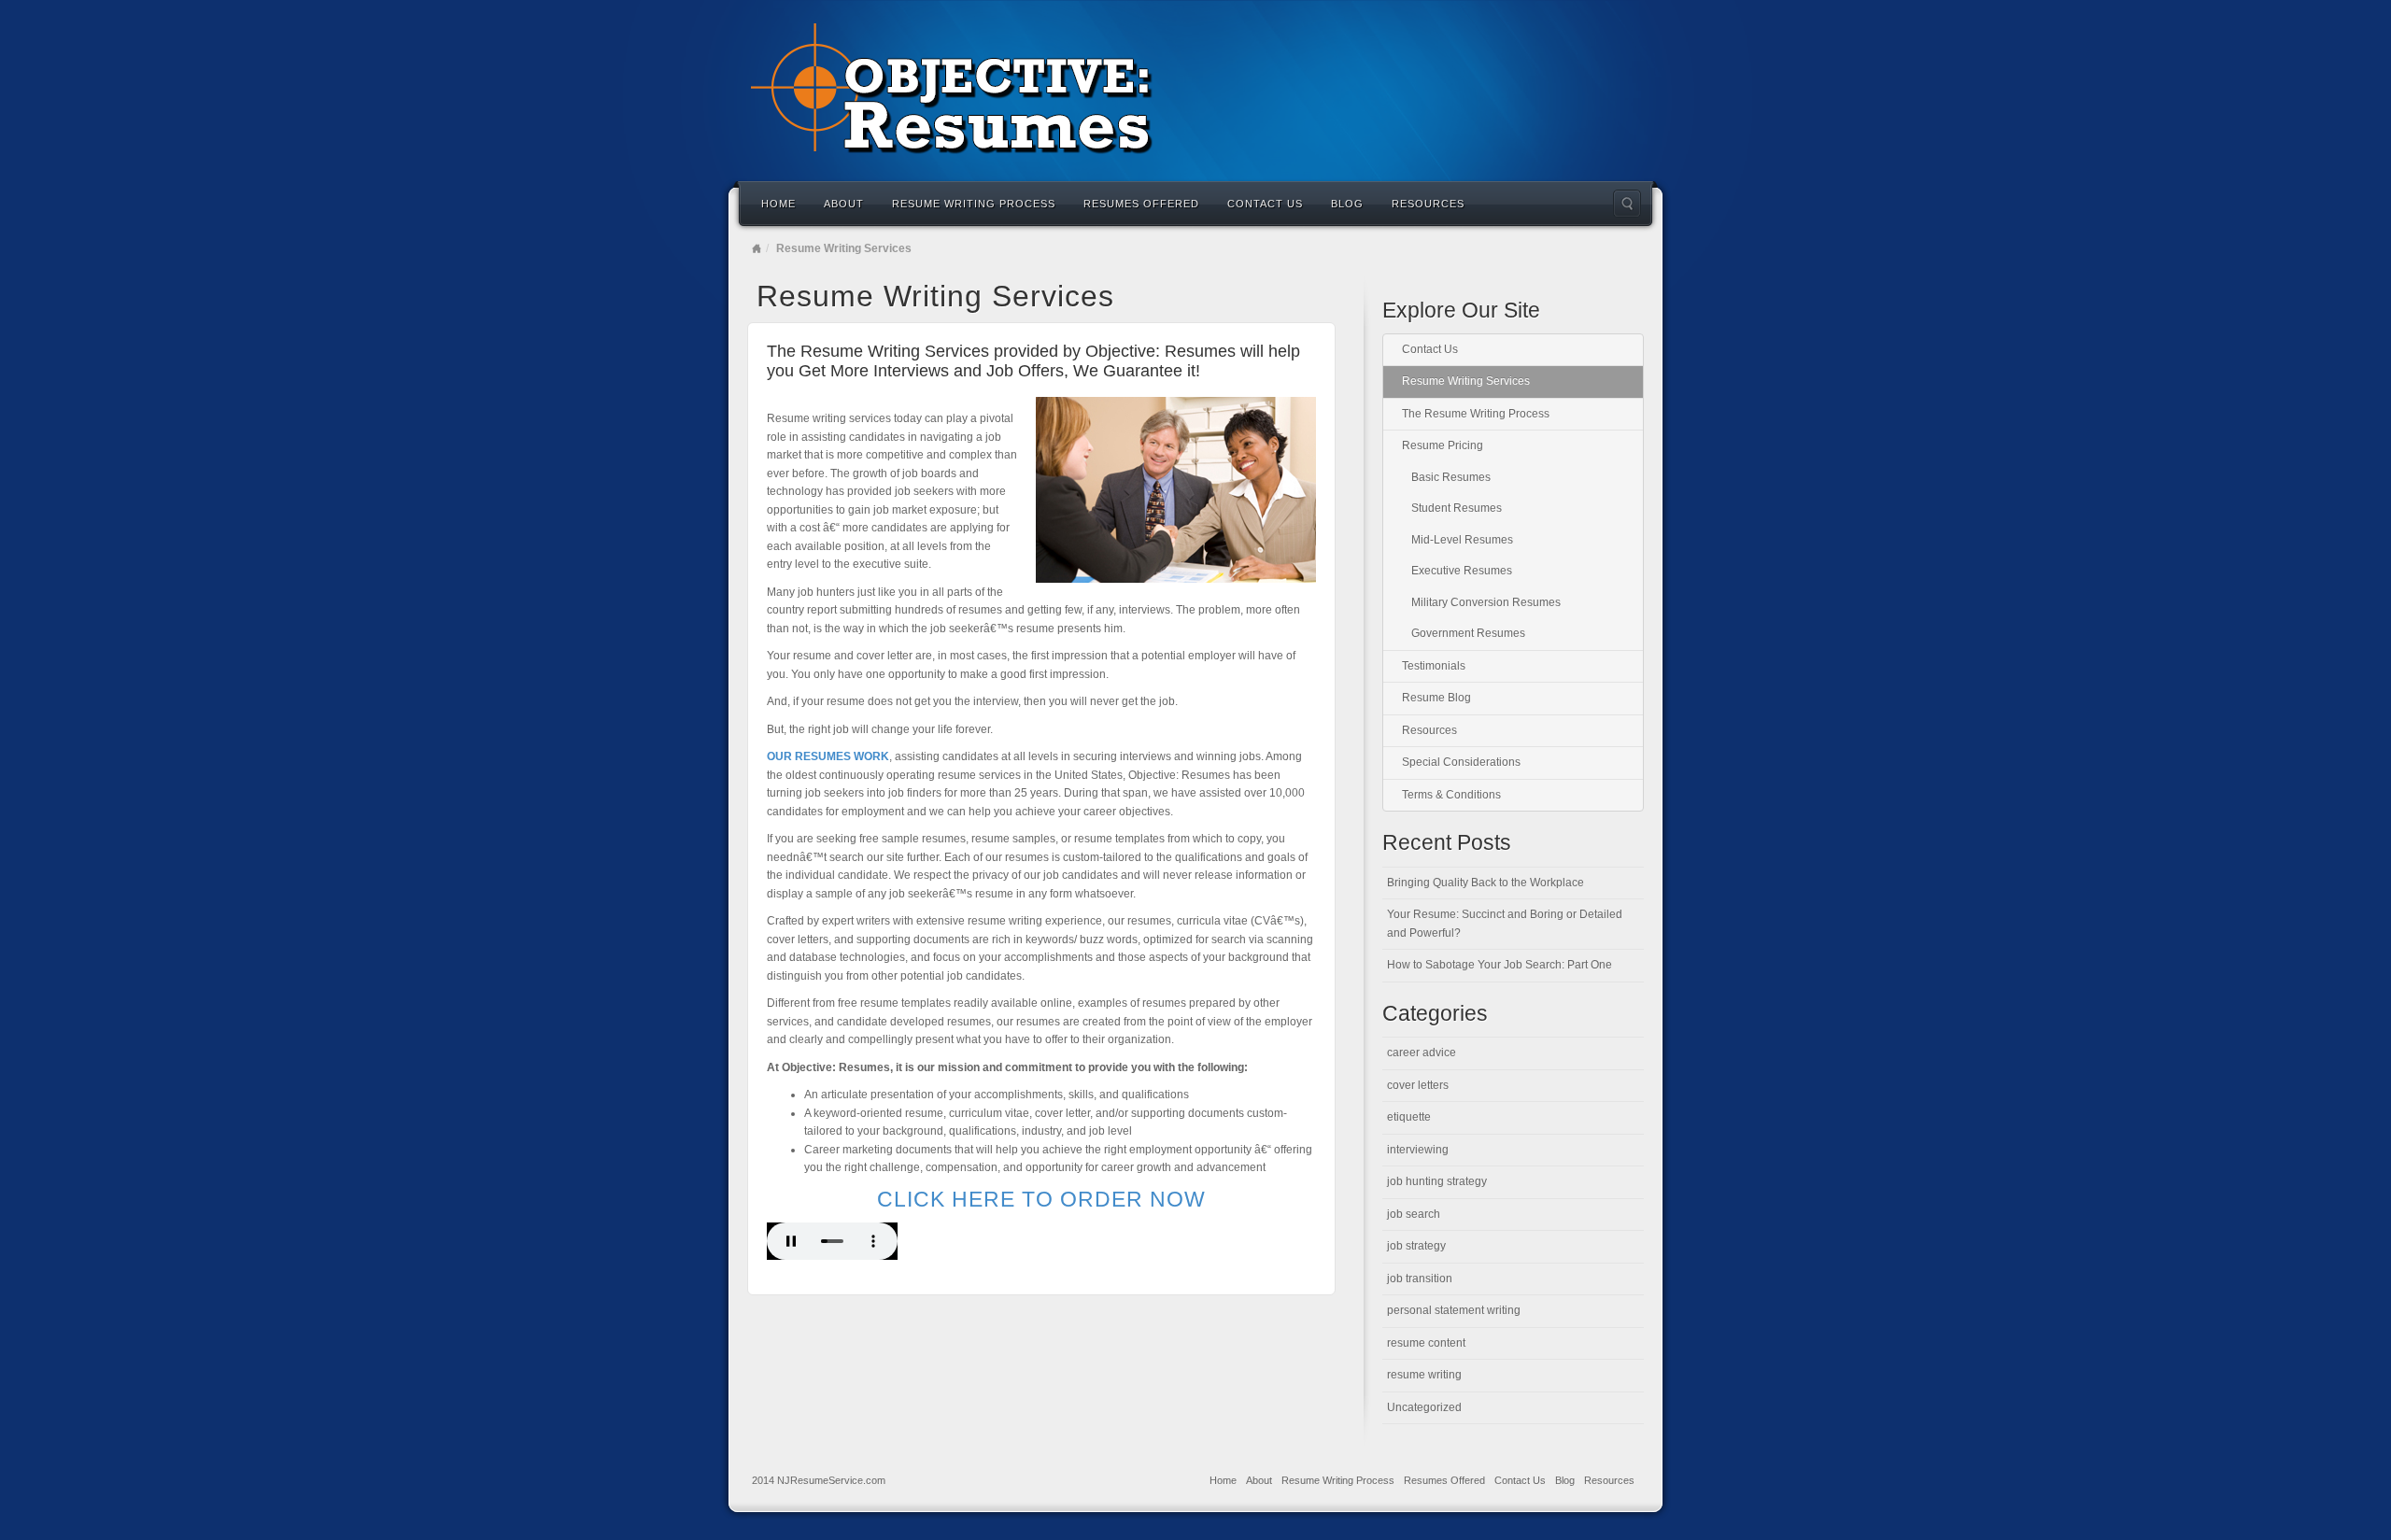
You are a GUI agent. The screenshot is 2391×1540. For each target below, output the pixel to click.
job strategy (1416, 1246)
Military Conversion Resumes (1486, 602)
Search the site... (1627, 204)
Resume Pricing (1443, 445)
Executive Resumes (1462, 571)
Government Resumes (1468, 633)
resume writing (1424, 1375)
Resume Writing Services (1466, 381)
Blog (1347, 204)
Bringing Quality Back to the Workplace (1486, 883)
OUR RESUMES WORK (828, 756)
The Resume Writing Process (1476, 414)
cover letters (1418, 1085)
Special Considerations (1461, 762)
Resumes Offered (1141, 204)
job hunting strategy (1437, 1181)
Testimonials (1434, 666)
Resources (1428, 204)
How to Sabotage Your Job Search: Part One (1500, 965)
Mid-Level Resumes (1462, 540)
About (844, 204)
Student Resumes (1457, 508)
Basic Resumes (1451, 477)
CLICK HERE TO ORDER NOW (1041, 1199)
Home (778, 204)
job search (1414, 1214)
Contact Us (1265, 204)
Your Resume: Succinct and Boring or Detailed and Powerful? (1505, 924)
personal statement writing (1454, 1310)
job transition (1420, 1279)
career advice (1422, 1053)
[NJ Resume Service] (1195, 89)
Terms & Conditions (1451, 795)
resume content (1426, 1343)
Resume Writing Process (974, 204)
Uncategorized (1424, 1407)
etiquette (1409, 1117)
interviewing (1418, 1150)
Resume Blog (1436, 698)
